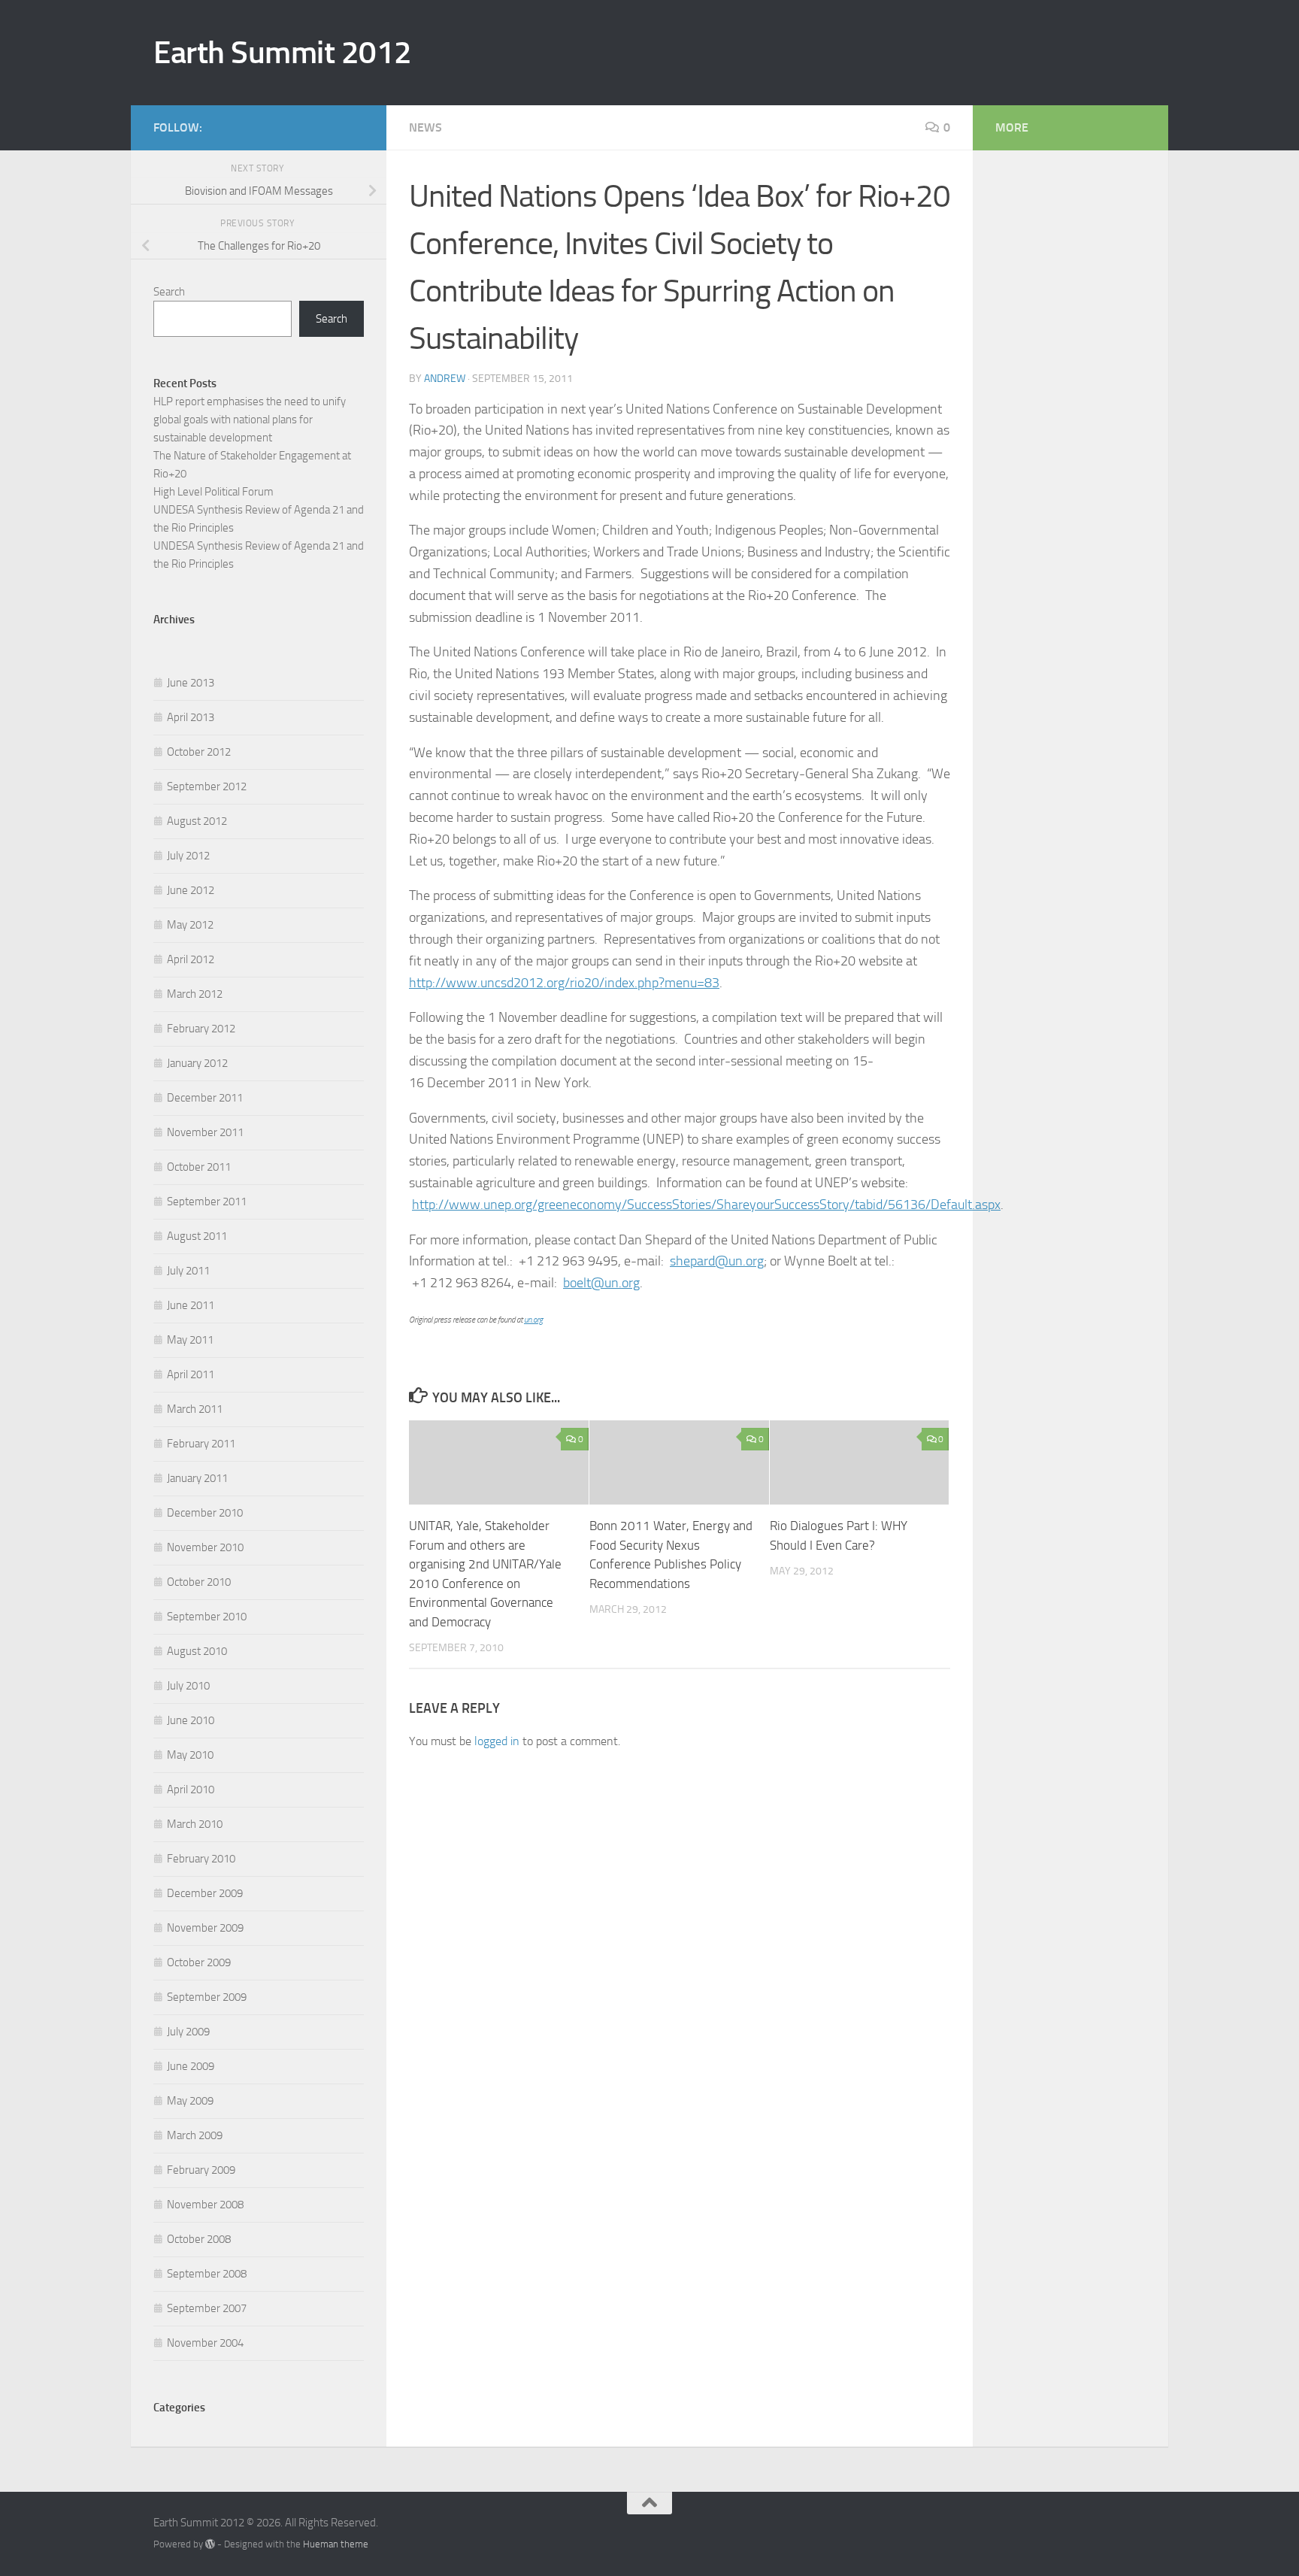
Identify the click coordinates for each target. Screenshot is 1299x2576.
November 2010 (205, 1547)
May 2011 (190, 1340)
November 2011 (205, 1132)
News (425, 127)
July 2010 (188, 1686)
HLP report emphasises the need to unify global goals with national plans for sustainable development (250, 420)
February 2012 (201, 1029)
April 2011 (191, 1374)
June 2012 (191, 890)
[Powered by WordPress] (210, 2544)
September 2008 (207, 2274)
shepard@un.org (717, 1261)
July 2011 (188, 1271)
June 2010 (191, 1720)
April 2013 (191, 717)
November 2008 (205, 2205)
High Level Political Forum (213, 492)
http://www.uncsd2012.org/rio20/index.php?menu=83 (564, 983)
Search (169, 292)
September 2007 (207, 2308)
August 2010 (197, 1651)
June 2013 (191, 683)
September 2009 (207, 1997)
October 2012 (199, 752)
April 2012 (191, 959)
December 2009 (205, 1893)
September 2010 (207, 1617)
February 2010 (201, 1859)
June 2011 (191, 1305)
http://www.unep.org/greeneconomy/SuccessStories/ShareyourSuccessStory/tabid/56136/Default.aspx (706, 1205)
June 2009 (191, 2066)
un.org (533, 1320)
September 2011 (207, 1202)
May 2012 (190, 925)
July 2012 (188, 856)
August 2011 (197, 1236)
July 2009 (188, 2032)
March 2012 (195, 994)
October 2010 (199, 1582)
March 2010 (195, 1824)
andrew (445, 379)
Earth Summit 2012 (283, 53)
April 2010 (191, 1790)
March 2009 (195, 2135)
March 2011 (195, 1409)
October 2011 (199, 1167)
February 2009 (201, 2170)
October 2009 (199, 1962)
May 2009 (190, 2101)
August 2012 (197, 821)
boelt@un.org (601, 1283)
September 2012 (207, 786)
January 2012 (197, 1063)
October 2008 (199, 2239)
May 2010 (190, 1755)
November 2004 (205, 2343)
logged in (497, 1741)
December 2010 (205, 1513)
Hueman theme (336, 2544)
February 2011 (201, 1444)
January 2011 (197, 1478)
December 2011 (205, 1098)
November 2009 (205, 1928)
